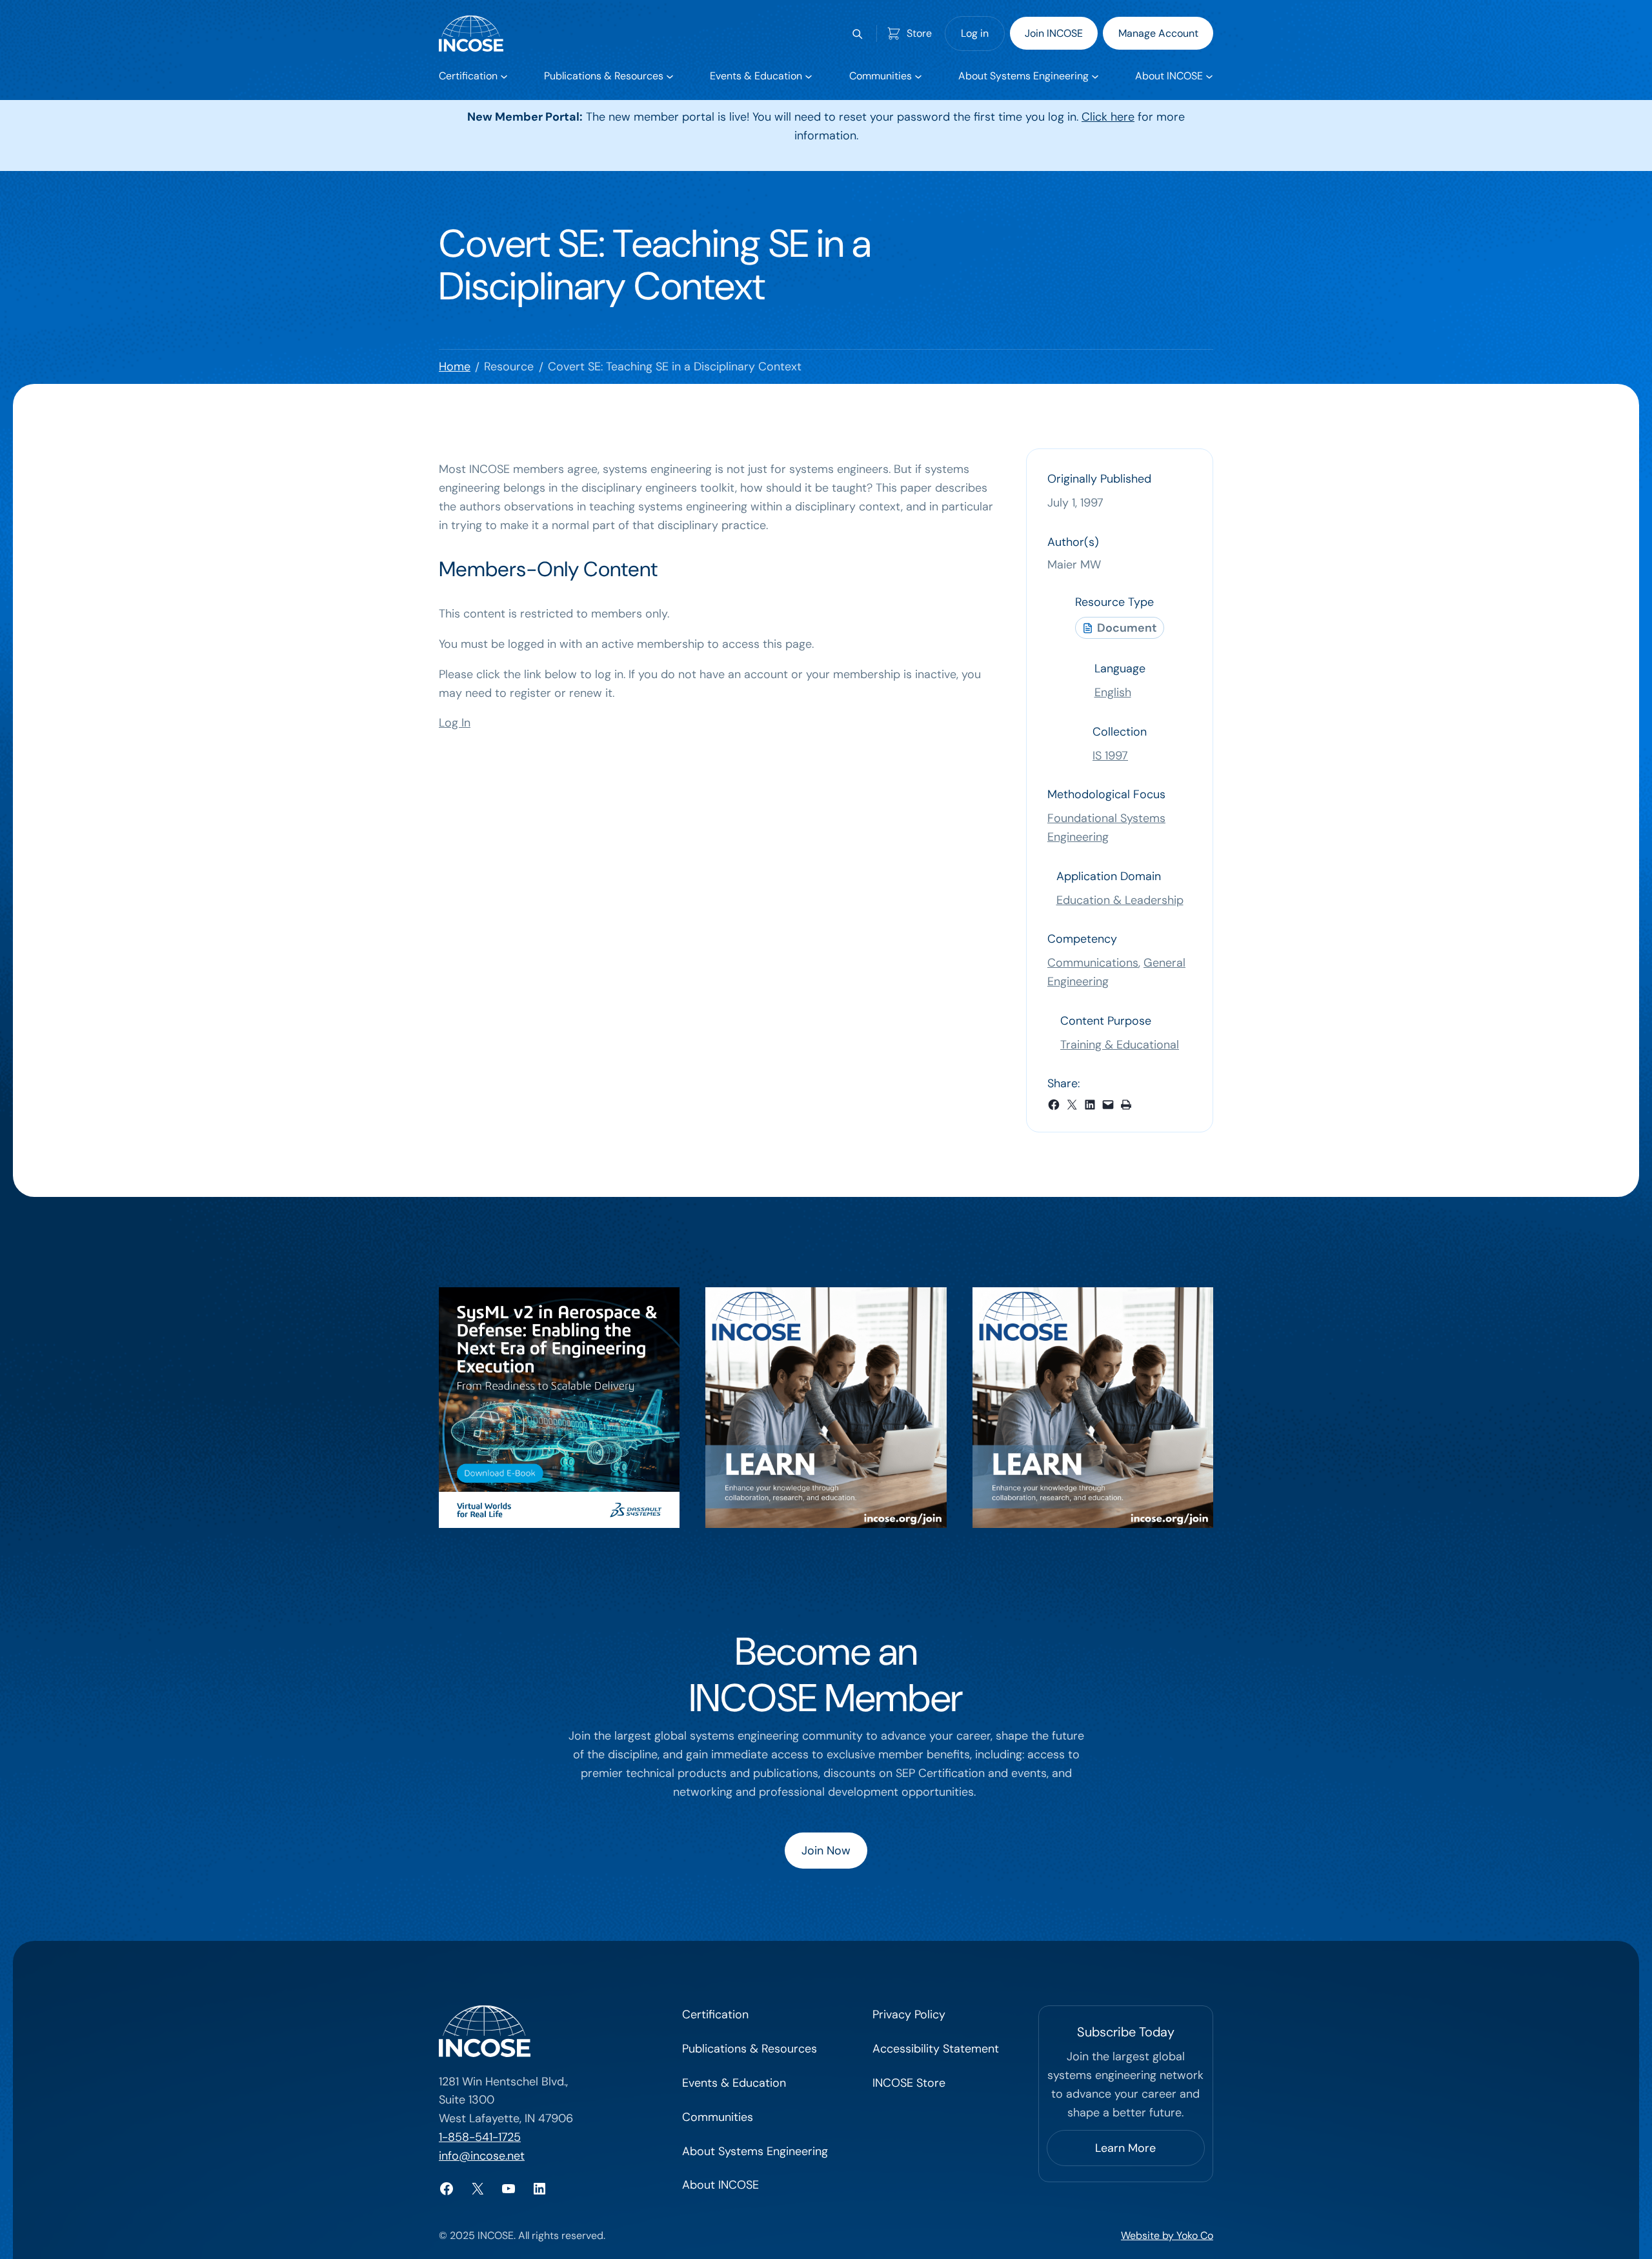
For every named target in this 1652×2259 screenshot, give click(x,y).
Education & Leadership (1120, 900)
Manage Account (1158, 33)
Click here (1108, 117)
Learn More (1125, 2148)
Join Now (826, 1851)
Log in (975, 33)
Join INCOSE (1054, 33)
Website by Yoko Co (1167, 2235)
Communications (1093, 963)
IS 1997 (1110, 756)
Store (919, 33)
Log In (455, 723)
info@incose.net (482, 2156)
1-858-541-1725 (480, 2137)
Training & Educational (1120, 1045)
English (1113, 692)
